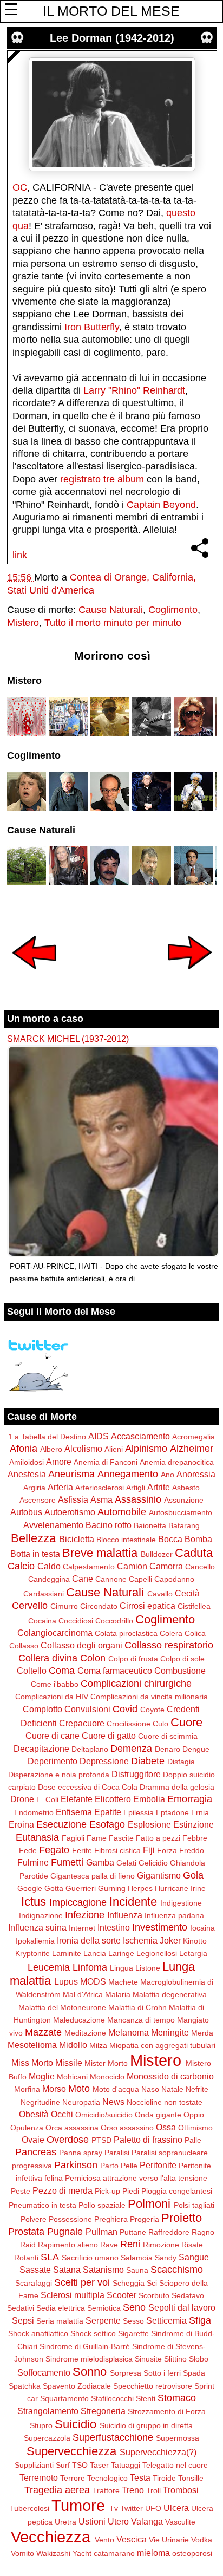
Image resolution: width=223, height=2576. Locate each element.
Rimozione (161, 2245)
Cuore (186, 1722)
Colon (93, 1658)
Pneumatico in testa (42, 2205)
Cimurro (64, 1606)
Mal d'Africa (83, 1994)
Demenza (131, 1749)
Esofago (107, 1824)
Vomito (22, 2553)
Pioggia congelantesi (177, 2191)
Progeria (145, 2219)
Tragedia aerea (57, 2490)
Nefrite (197, 2089)
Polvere (34, 2219)
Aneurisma (71, 1474)
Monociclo (107, 2077)
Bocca (170, 1539)
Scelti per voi (82, 2282)
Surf (63, 2465)
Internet (82, 1928)
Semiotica (104, 2308)
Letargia (193, 1953)
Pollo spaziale (102, 2205)
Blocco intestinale (126, 1540)
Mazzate (43, 2032)
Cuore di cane (53, 1736)
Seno (134, 2307)
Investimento (160, 1927)
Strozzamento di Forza (167, 2411)
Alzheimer (192, 1449)
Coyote (152, 1710)
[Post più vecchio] (190, 976)
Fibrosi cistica (117, 1850)
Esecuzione (61, 1824)
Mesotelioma (32, 2045)
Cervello (30, 1606)
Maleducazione (79, 2020)
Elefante (77, 1799)
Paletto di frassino (148, 2140)
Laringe (121, 1953)
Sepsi (23, 2320)
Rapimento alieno (68, 2245)
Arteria (60, 1487)
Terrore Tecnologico (94, 2478)
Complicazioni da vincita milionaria (149, 1697)
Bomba (198, 1539)
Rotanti (26, 2258)
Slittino (175, 2359)
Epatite (108, 1812)
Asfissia (73, 1499)
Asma (101, 1499)
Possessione (70, 2219)
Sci (152, 2283)
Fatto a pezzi (158, 1838)
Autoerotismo (70, 1512)
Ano (168, 1475)
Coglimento (173, 610)
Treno (133, 2490)
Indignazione (41, 1915)
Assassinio (138, 1499)
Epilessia (139, 1812)
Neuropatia (81, 2102)
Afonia (24, 1449)
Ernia (200, 1812)
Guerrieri (81, 1888)
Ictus (34, 1902)
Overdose (68, 2140)
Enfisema (74, 1812)
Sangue (194, 2257)
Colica (195, 1633)
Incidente (133, 1902)
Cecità (187, 1593)
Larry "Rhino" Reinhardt (134, 390)
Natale (172, 2089)
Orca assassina (72, 2128)
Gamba (100, 1862)
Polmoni (149, 2204)
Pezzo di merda (63, 2190)
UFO (153, 2508)
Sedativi (21, 2308)
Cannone (111, 1579)
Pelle (129, 2166)
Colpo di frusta (133, 1659)
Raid (28, 2245)
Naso (150, 2089)
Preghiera (111, 2219)
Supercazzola (47, 2438)
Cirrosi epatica (147, 1606)
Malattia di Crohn (137, 2007)
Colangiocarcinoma (55, 1633)
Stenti (146, 2398)
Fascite (121, 1838)
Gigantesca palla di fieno (93, 1876)
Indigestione (181, 1903)
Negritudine (40, 2102)
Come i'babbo (55, 1684)
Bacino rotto (109, 1525)
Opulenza (27, 2128)
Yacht (82, 2553)
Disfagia (181, 1762)
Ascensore (38, 1500)
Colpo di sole (182, 1659)
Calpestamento (89, 1567)
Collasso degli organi (81, 1645)
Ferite (82, 1850)
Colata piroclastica (126, 1633)
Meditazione (85, 2033)
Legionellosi (157, 1953)
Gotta (54, 1888)
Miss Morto (32, 2063)
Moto (79, 2089)
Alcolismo (83, 1449)
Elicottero (113, 1799)
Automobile (122, 1512)
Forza (167, 1850)
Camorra (166, 1566)
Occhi (62, 2114)
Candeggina (49, 1579)
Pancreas (36, 2152)
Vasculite (180, 2522)
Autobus (26, 1512)
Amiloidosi (27, 1462)
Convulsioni (87, 1709)
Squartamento (64, 2398)
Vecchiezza (51, 2537)
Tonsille (191, 2478)
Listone (148, 1968)
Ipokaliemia (35, 1941)
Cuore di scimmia (168, 1736)
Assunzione (184, 1500)
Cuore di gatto (109, 1736)
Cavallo (160, 1594)
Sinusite (148, 2359)
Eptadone (172, 1812)
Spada (194, 2373)
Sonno (90, 2372)
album (131, 479)
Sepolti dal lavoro (182, 2307)
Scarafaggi (34, 2283)
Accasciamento (140, 1436)
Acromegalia (194, 1437)
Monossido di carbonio (170, 2076)
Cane (83, 1579)
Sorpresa (126, 2373)
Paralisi (117, 2153)
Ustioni (92, 2521)
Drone (22, 1799)
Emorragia (190, 1799)
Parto (109, 2166)
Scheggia (129, 2283)
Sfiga (200, 2320)
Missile (69, 2063)
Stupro (41, 2425)
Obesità (34, 2114)
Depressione (104, 1761)
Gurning (112, 1888)
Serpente (103, 2320)
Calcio (21, 1566)
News (113, 2102)
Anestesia (27, 1474)
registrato (80, 479)
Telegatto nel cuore (175, 2465)
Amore (59, 1462)
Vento (104, 2540)
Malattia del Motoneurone (62, 2007)
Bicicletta (77, 1539)
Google (30, 1888)
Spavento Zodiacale (77, 2386)
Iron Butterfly (92, 327)
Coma (62, 1671)
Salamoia (137, 2258)
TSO (80, 2465)
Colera (171, 1633)
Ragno (203, 2232)
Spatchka (25, 2386)
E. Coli (47, 1799)
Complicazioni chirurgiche (136, 1684)
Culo (160, 1724)
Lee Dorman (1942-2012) (112, 38)
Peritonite (158, 2165)
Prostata (26, 2232)
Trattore (106, 2490)
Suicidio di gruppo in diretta (146, 2425)
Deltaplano (90, 1749)
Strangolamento (48, 2411)
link (20, 555)
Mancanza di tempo (141, 2020)
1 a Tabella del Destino (47, 1437)
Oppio (194, 2115)
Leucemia (49, 1967)
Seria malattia (60, 2321)
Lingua (122, 1968)
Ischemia (140, 1940)
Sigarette (133, 2333)
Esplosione (149, 1824)
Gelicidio (153, 1863)
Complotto (42, 1709)
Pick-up (107, 2191)
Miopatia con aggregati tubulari (162, 2045)
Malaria (118, 1994)
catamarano (114, 2553)
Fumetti (67, 1862)
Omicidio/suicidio (104, 2115)
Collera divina (48, 1658)
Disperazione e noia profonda (59, 1775)
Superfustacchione (113, 2437)
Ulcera (176, 2508)
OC (20, 187)
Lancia (95, 1953)
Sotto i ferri (162, 2373)
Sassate (35, 2270)
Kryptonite (32, 1953)
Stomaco (177, 2398)
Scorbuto (154, 2295)
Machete (123, 1982)
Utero (118, 2521)
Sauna (137, 2270)
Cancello (200, 1567)
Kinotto (195, 1941)
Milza (98, 2045)
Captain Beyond (161, 505)
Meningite (170, 2032)
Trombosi (181, 2490)
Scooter (122, 2295)
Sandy (166, 2258)
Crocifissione (129, 1724)
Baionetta (150, 1525)
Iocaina (202, 1928)
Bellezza (33, 1538)
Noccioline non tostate (165, 2102)
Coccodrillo (114, 1621)
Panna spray (81, 2153)
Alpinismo (146, 1449)
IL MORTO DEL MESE (111, 11)
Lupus (66, 1981)
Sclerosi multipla (73, 2295)
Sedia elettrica (61, 2308)
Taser (99, 2465)
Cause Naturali (111, 610)
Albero (51, 1449)
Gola (193, 1875)
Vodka (202, 2540)
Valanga (147, 2521)
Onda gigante (158, 2115)
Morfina (27, 2089)
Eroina (21, 1824)
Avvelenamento (53, 1525)
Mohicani (72, 2077)
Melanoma (129, 2032)
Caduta (194, 1553)
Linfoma (90, 1967)
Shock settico (93, 2333)
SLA (50, 2257)
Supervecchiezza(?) (158, 2452)
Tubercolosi (29, 2508)
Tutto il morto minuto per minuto (113, 623)
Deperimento (53, 1761)
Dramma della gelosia (177, 1787)
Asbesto (186, 1488)
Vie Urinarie (169, 2540)
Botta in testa (35, 1554)
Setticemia (166, 2320)
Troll (153, 2490)
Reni (130, 2244)
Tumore (78, 2506)
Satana (67, 2270)
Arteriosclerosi (100, 1488)
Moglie (42, 2076)
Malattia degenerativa (170, 1994)
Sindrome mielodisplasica (89, 2359)
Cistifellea (194, 1606)
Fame (97, 1838)
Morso (54, 2089)
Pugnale (65, 2232)
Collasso (24, 1646)
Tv (114, 2508)
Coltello (32, 1671)
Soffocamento (44, 2372)
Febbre (195, 1838)
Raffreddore (169, 2232)
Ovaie (33, 2140)
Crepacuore (82, 1723)
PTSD (101, 2140)
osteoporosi (192, 2553)
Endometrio (34, 1812)
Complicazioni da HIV (52, 1697)
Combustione (180, 1671)
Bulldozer (157, 1554)
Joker (170, 1940)
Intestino (114, 1927)
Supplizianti (34, 2465)
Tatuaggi (126, 2465)
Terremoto (39, 2477)
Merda (202, 2033)
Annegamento (128, 1474)
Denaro (168, 1749)
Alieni (114, 1449)
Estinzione (194, 1824)
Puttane (133, 2232)
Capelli (140, 1579)
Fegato (54, 1850)
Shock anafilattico (38, 2333)
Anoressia (196, 1474)
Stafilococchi (112, 2398)
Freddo (192, 1850)
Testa (140, 2477)
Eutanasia (37, 1837)
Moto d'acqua (116, 2089)
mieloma (153, 2553)
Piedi (131, 2191)
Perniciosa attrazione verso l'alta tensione (136, 2178)
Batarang (184, 1525)
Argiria (34, 1488)
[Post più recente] (34, 976)
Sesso (133, 2321)
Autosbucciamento (181, 1512)
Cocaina (42, 1621)
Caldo (49, 1566)
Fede (28, 1850)
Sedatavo (188, 2295)
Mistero (23, 623)
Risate (192, 2245)
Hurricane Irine (180, 1888)
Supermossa (178, 2438)
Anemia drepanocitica (177, 1462)
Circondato (99, 1606)
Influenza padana (174, 1915)
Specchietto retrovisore (153, 2386)
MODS (93, 1981)
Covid (125, 1709)
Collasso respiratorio (169, 1645)
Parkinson (76, 2165)
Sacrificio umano (90, 2258)
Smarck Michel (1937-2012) (68, 1039)
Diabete (148, 1761)
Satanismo (103, 2270)
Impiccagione (78, 1902)
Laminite (67, 1953)
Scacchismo (177, 2270)
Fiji (149, 1850)
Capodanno (174, 1579)
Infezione (85, 1915)
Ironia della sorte (89, 1940)
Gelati (126, 1863)
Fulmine (33, 1862)
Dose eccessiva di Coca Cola (88, 1787)
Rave (109, 2245)
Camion (132, 1566)
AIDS (99, 1436)
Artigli (136, 1488)
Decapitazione (41, 1749)
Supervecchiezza (71, 2451)
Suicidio (76, 2424)
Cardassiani (44, 1594)
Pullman (101, 2232)
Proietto (182, 2218)
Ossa (166, 2127)
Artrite (159, 1487)
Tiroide (164, 2478)
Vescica (132, 2539)
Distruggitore (136, 1774)
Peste (21, 2191)
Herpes (140, 1888)
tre (109, 479)
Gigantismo (159, 1875)
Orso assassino (127, 2128)
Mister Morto (106, 2063)
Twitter (132, 2508)
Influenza (125, 1915)
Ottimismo (195, 2128)
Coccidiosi (76, 1621)
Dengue (196, 1749)
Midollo (73, 2045)
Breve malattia (100, 1553)
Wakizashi (53, 2553)
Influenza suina (37, 1927)
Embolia (149, 1799)
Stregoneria (103, 2411)
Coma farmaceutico (115, 1671)
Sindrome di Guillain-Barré (85, 2346)
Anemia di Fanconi (106, 1462)
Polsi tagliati (194, 2205)
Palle (193, 2140)
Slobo (199, 2359)
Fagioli (73, 1838)
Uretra (65, 2522)
